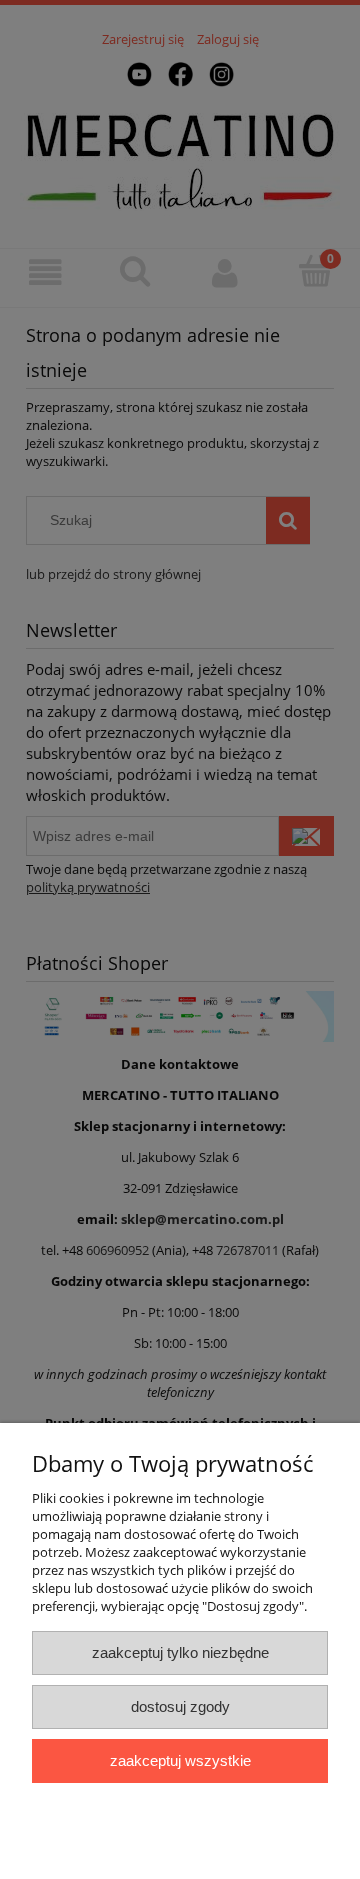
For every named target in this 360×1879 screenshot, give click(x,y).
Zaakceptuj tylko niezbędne (180, 1652)
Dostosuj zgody (180, 1706)
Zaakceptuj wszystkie (180, 1760)
